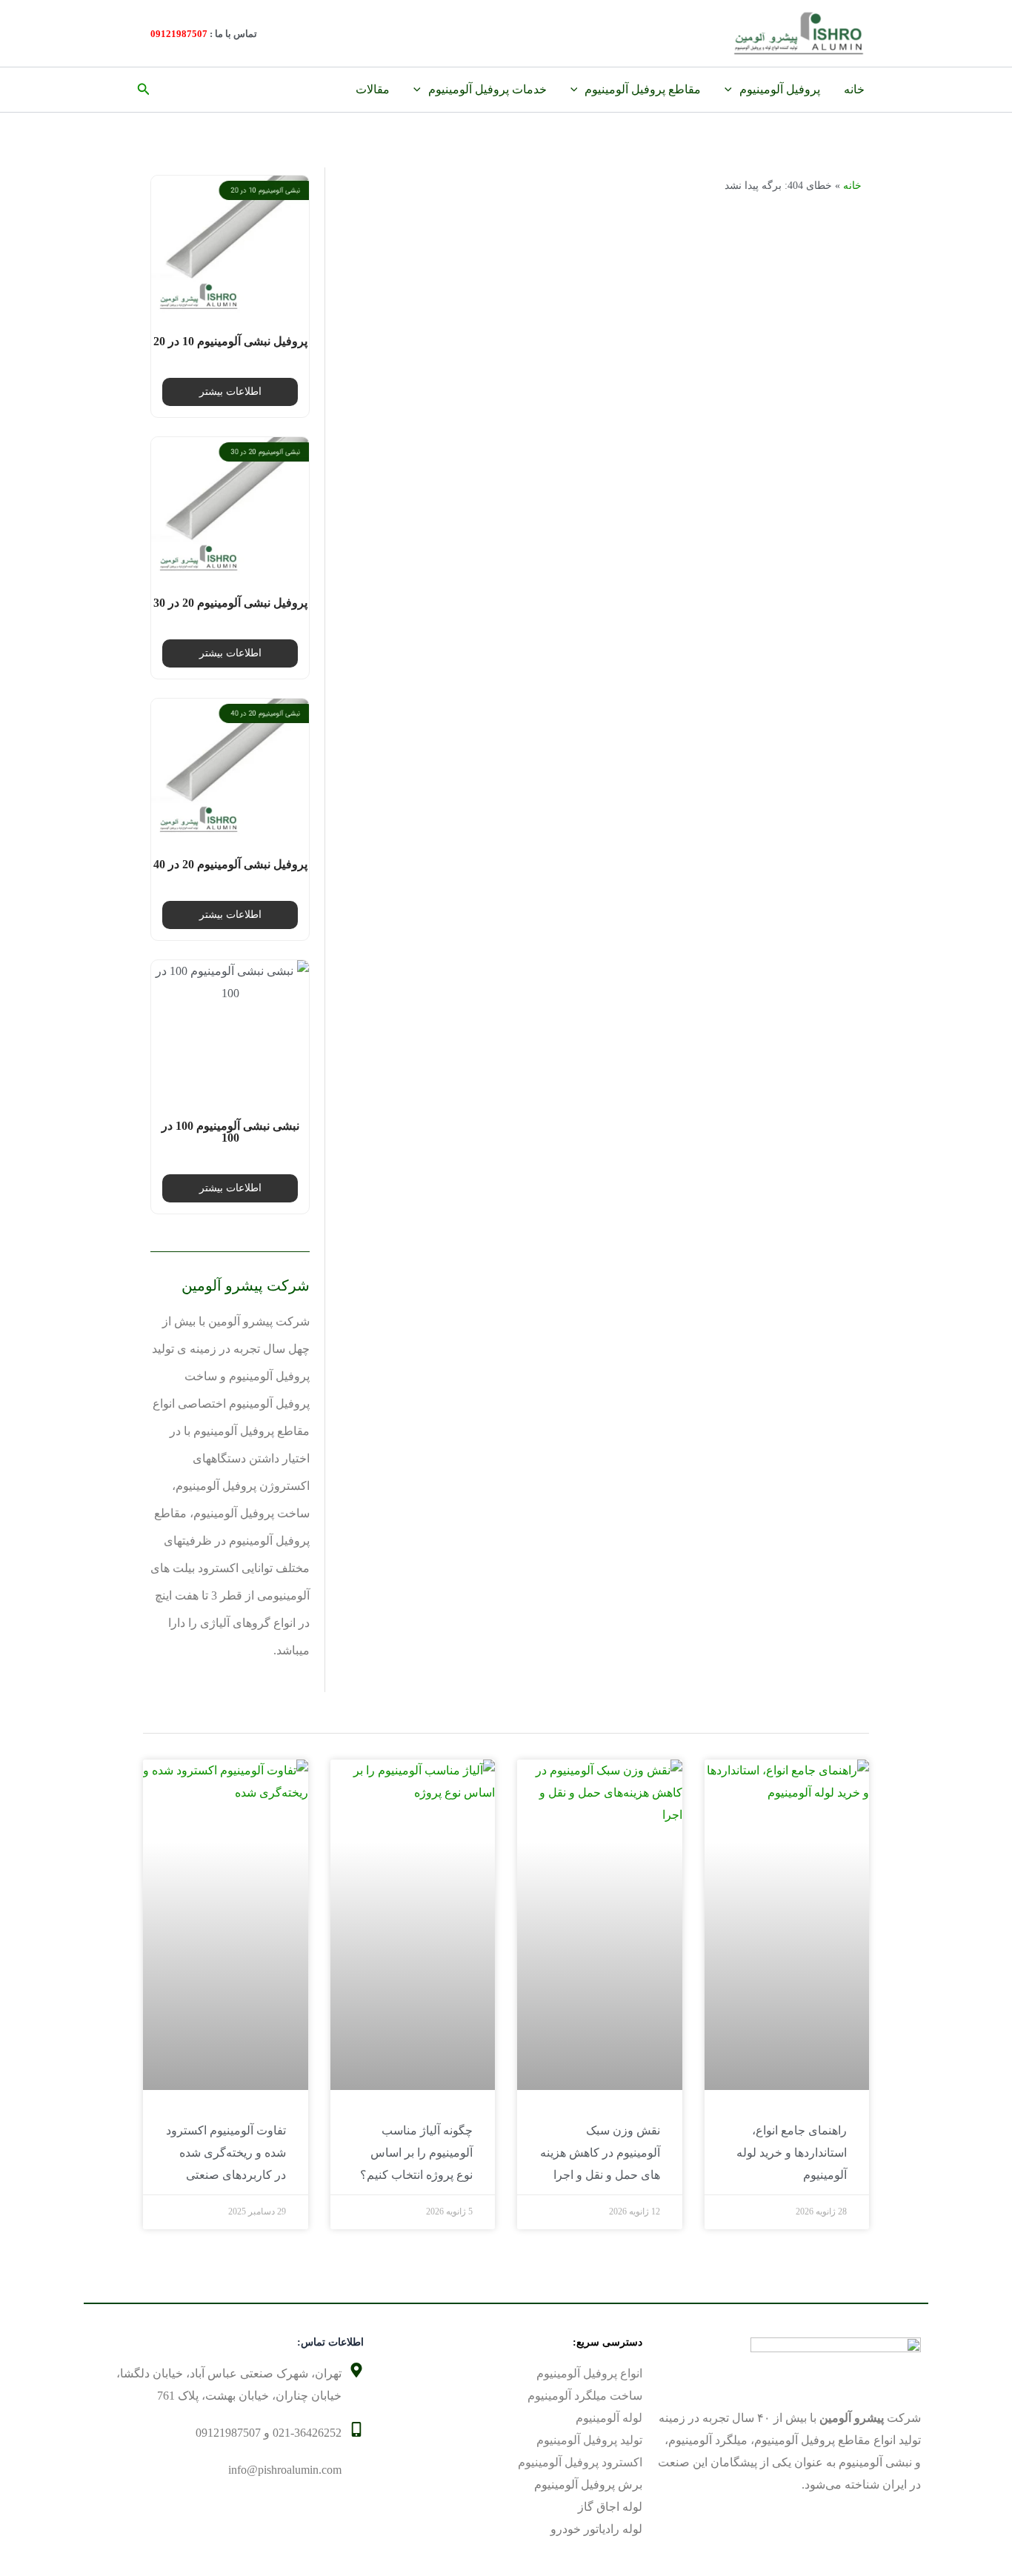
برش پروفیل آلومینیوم (588, 2485)
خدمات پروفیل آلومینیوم (487, 89)
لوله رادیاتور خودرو (596, 2529)
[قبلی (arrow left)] (26, 1288)
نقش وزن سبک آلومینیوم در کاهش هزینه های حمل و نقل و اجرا (600, 2153)
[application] (732, 90)
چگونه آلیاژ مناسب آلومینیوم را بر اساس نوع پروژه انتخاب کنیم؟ (416, 2153)
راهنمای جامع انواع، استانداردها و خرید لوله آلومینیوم (792, 2153)
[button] (142, 90)
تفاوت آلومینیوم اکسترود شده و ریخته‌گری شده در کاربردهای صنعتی (226, 2153)
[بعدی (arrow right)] (986, 1288)
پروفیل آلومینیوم (780, 89)
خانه (854, 89)
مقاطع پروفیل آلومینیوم (643, 89)
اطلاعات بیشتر (230, 392)
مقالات (373, 89)
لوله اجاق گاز (610, 2507)
